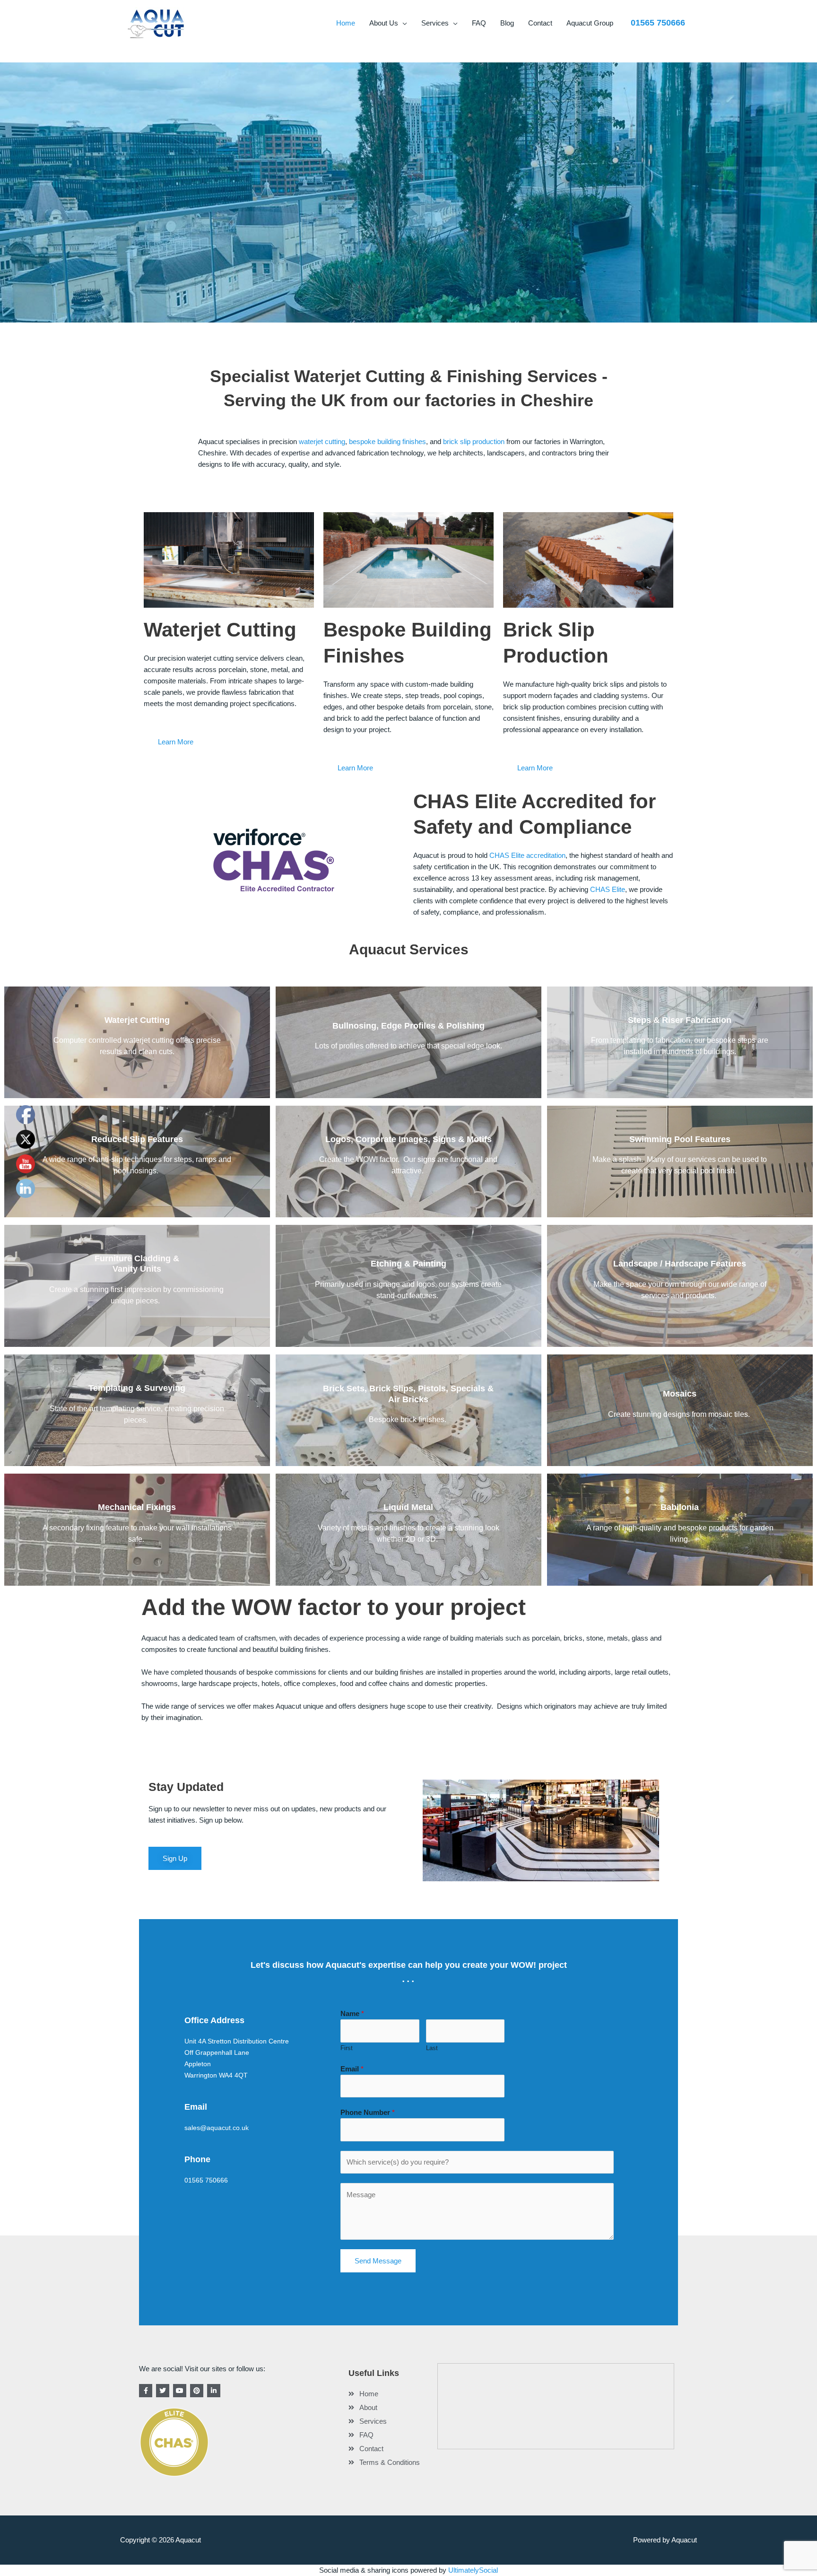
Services (435, 23)
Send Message (378, 2261)
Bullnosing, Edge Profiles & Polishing (408, 1026)
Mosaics (680, 1394)
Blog (507, 23)
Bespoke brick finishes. (408, 1419)
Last (432, 2048)
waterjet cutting (322, 441)
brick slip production (474, 441)
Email (352, 2069)
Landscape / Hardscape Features (680, 1264)
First (347, 2048)
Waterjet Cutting (137, 1020)
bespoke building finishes (387, 441)
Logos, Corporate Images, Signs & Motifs (408, 1139)
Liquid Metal (408, 1507)
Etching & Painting (408, 1264)
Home (346, 23)
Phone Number (368, 2112)
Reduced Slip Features (137, 1139)
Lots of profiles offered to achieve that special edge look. (408, 1046)
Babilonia (680, 1507)
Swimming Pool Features (680, 1139)
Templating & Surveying (137, 1388)
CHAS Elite (608, 889)
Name (352, 2013)
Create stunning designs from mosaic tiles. (680, 1414)
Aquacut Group (590, 23)
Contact (540, 23)
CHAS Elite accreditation (527, 855)
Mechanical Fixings (137, 1507)
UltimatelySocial (473, 2570)
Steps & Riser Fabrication (680, 1020)
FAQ (479, 23)
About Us (384, 23)
